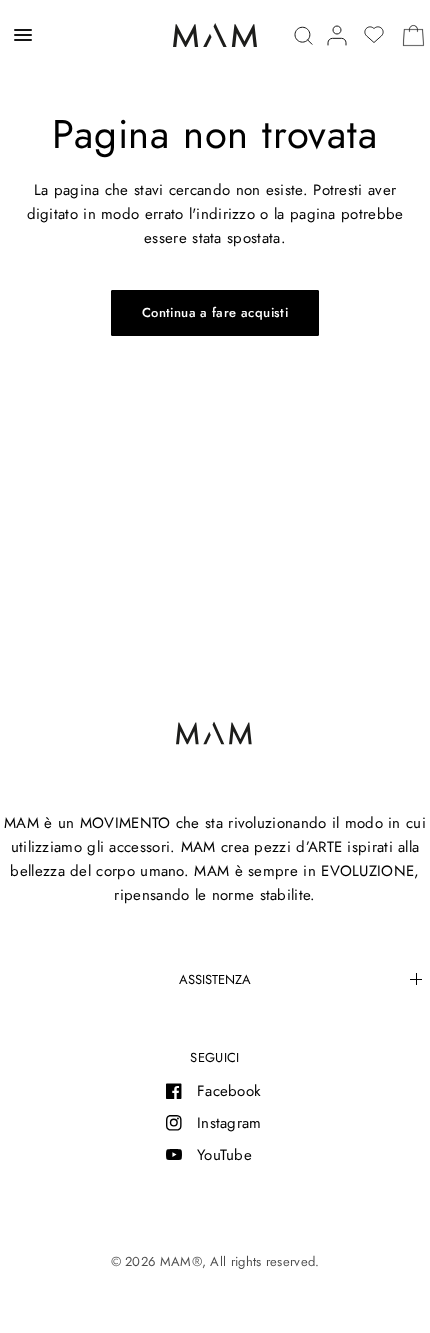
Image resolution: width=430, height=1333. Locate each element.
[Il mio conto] (337, 35)
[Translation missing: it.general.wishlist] (374, 35)
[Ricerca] (303, 35)
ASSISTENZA (215, 979)
